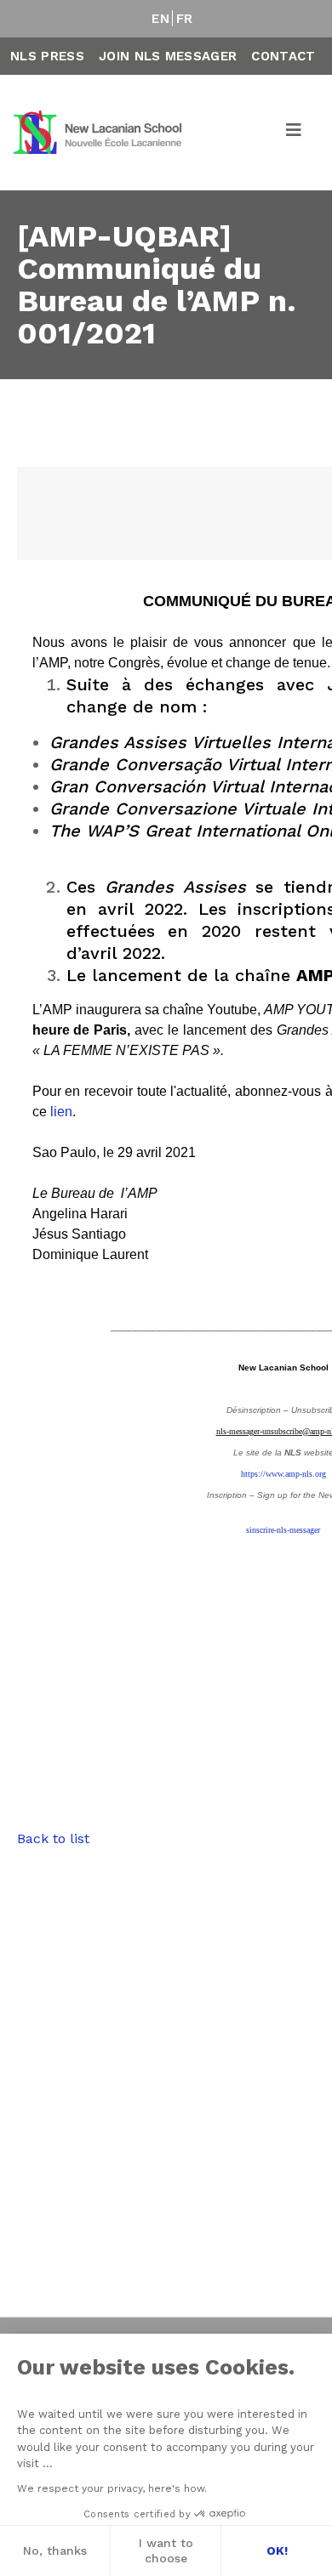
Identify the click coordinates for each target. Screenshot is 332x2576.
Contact (283, 56)
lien (61, 1112)
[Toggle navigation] (295, 133)
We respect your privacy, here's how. (112, 2488)
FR (185, 19)
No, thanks (55, 2550)
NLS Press (47, 56)
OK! (277, 2550)
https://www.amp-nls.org (283, 1474)
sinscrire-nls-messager (283, 1530)
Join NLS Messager (168, 56)
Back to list (53, 1838)
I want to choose (166, 2550)
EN (160, 19)
